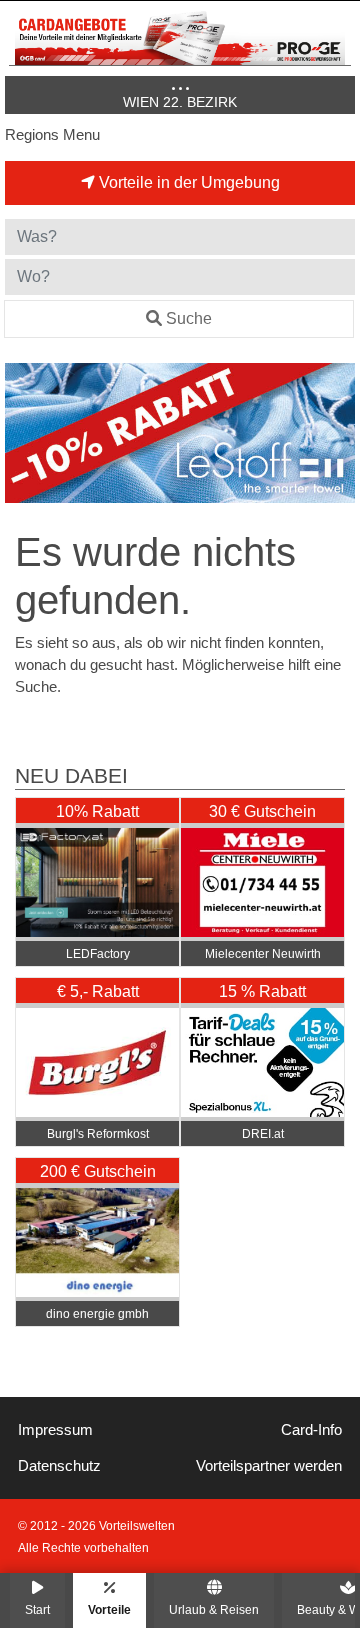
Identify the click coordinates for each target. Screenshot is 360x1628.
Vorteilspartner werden (269, 1466)
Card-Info (311, 1430)
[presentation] (24, 433)
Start (37, 1609)
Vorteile (109, 1609)
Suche (189, 318)
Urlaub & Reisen (214, 1609)
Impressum (55, 1430)
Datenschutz (59, 1466)
